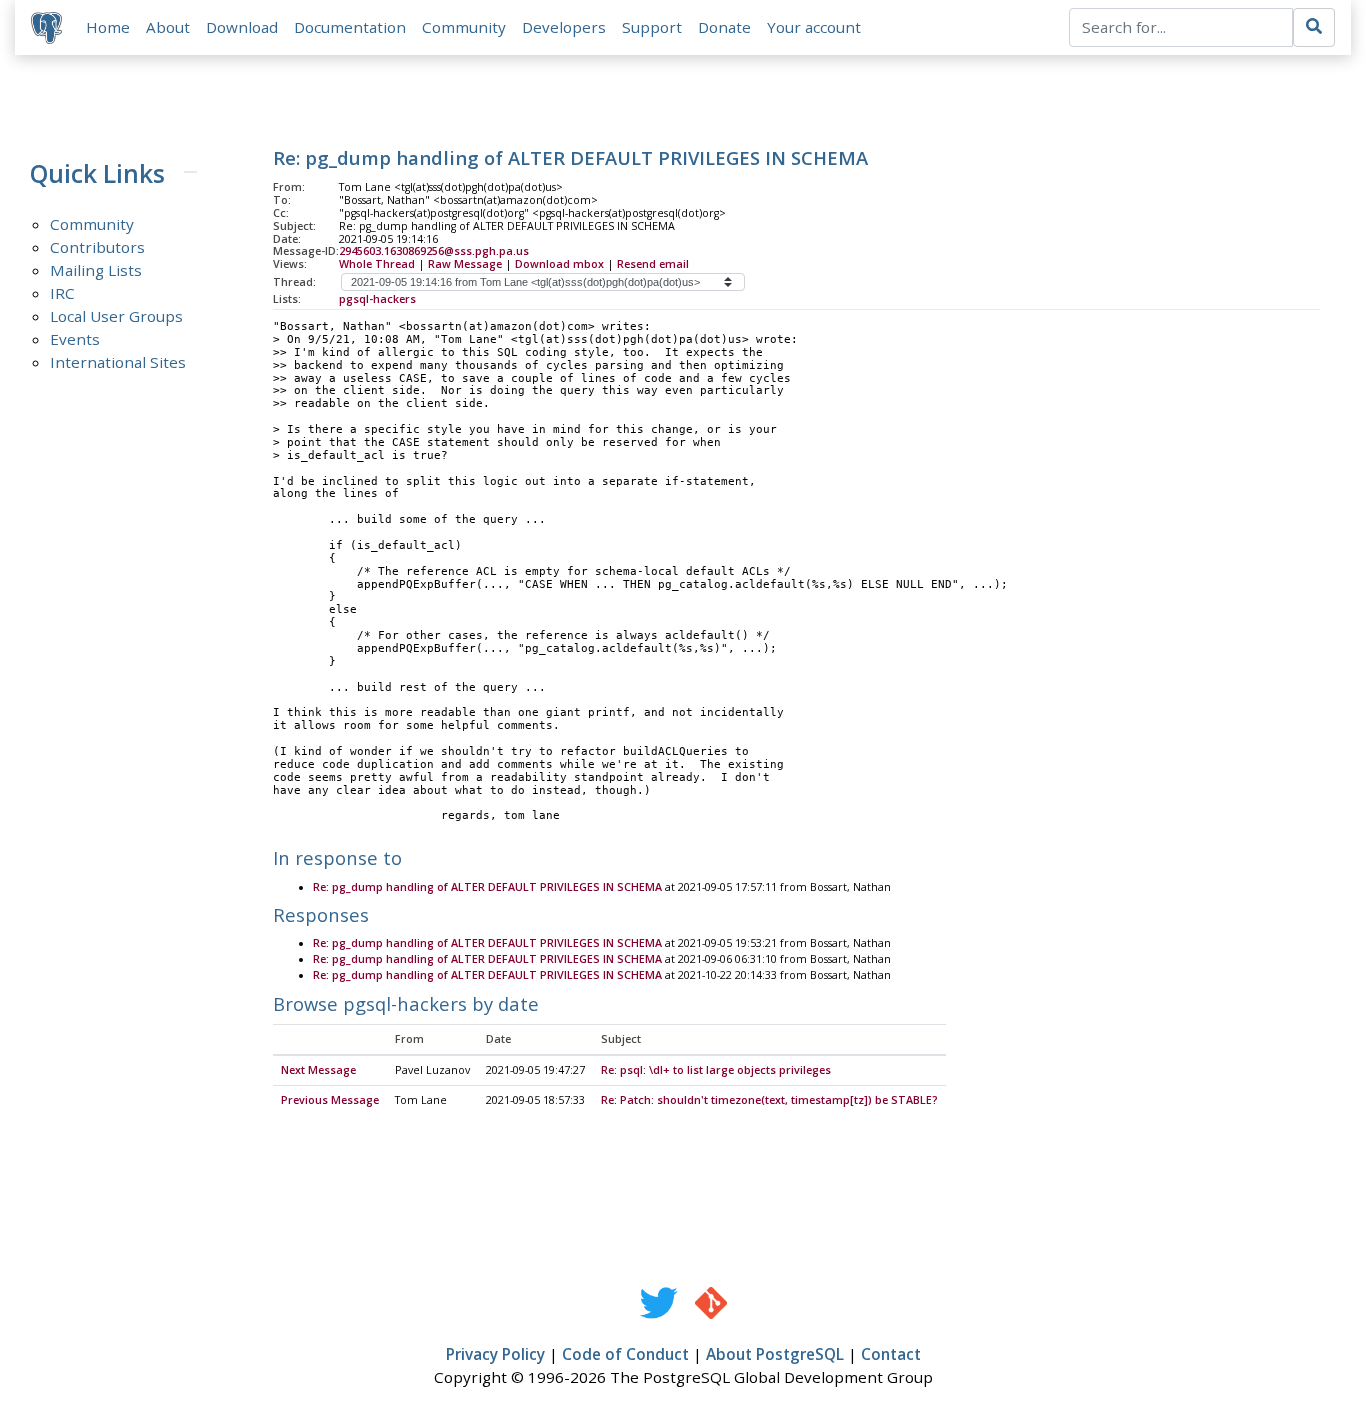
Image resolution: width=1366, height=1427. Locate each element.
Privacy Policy (495, 1354)
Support (652, 27)
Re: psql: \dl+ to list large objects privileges (716, 1070)
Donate (724, 27)
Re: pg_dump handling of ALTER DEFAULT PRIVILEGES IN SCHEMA (487, 887)
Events (75, 339)
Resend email (653, 264)
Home (108, 27)
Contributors (97, 247)
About (168, 27)
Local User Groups (116, 316)
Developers (564, 27)
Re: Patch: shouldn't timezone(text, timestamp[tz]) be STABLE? (769, 1100)
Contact (891, 1354)
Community (464, 27)
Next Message (318, 1070)
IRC (62, 293)
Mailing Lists (96, 270)
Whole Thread (377, 264)
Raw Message (465, 264)
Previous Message (330, 1100)
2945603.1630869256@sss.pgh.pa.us (434, 251)
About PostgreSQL (775, 1354)
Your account (814, 27)
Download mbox (559, 264)
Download (242, 27)
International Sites (118, 362)
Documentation (350, 27)
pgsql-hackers (377, 299)
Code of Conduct (625, 1354)
